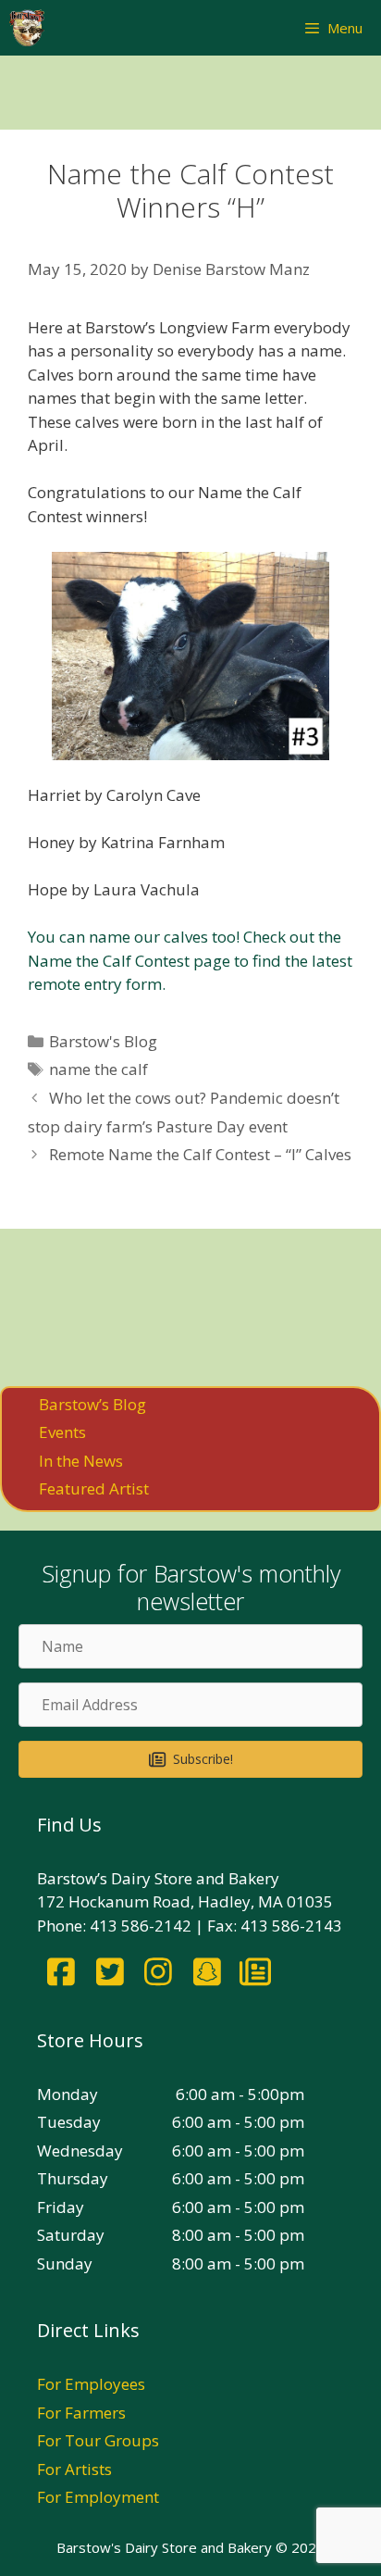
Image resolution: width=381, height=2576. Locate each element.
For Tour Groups (98, 2440)
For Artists (74, 2469)
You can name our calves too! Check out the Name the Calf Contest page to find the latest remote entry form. (190, 960)
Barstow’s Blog (92, 1404)
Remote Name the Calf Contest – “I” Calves (200, 1154)
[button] (190, 1759)
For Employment (98, 2497)
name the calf (98, 1069)
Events (62, 1432)
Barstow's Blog (103, 1041)
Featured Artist (94, 1488)
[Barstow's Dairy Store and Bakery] (27, 28)
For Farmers (81, 2413)
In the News (81, 1461)
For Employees (91, 2384)
